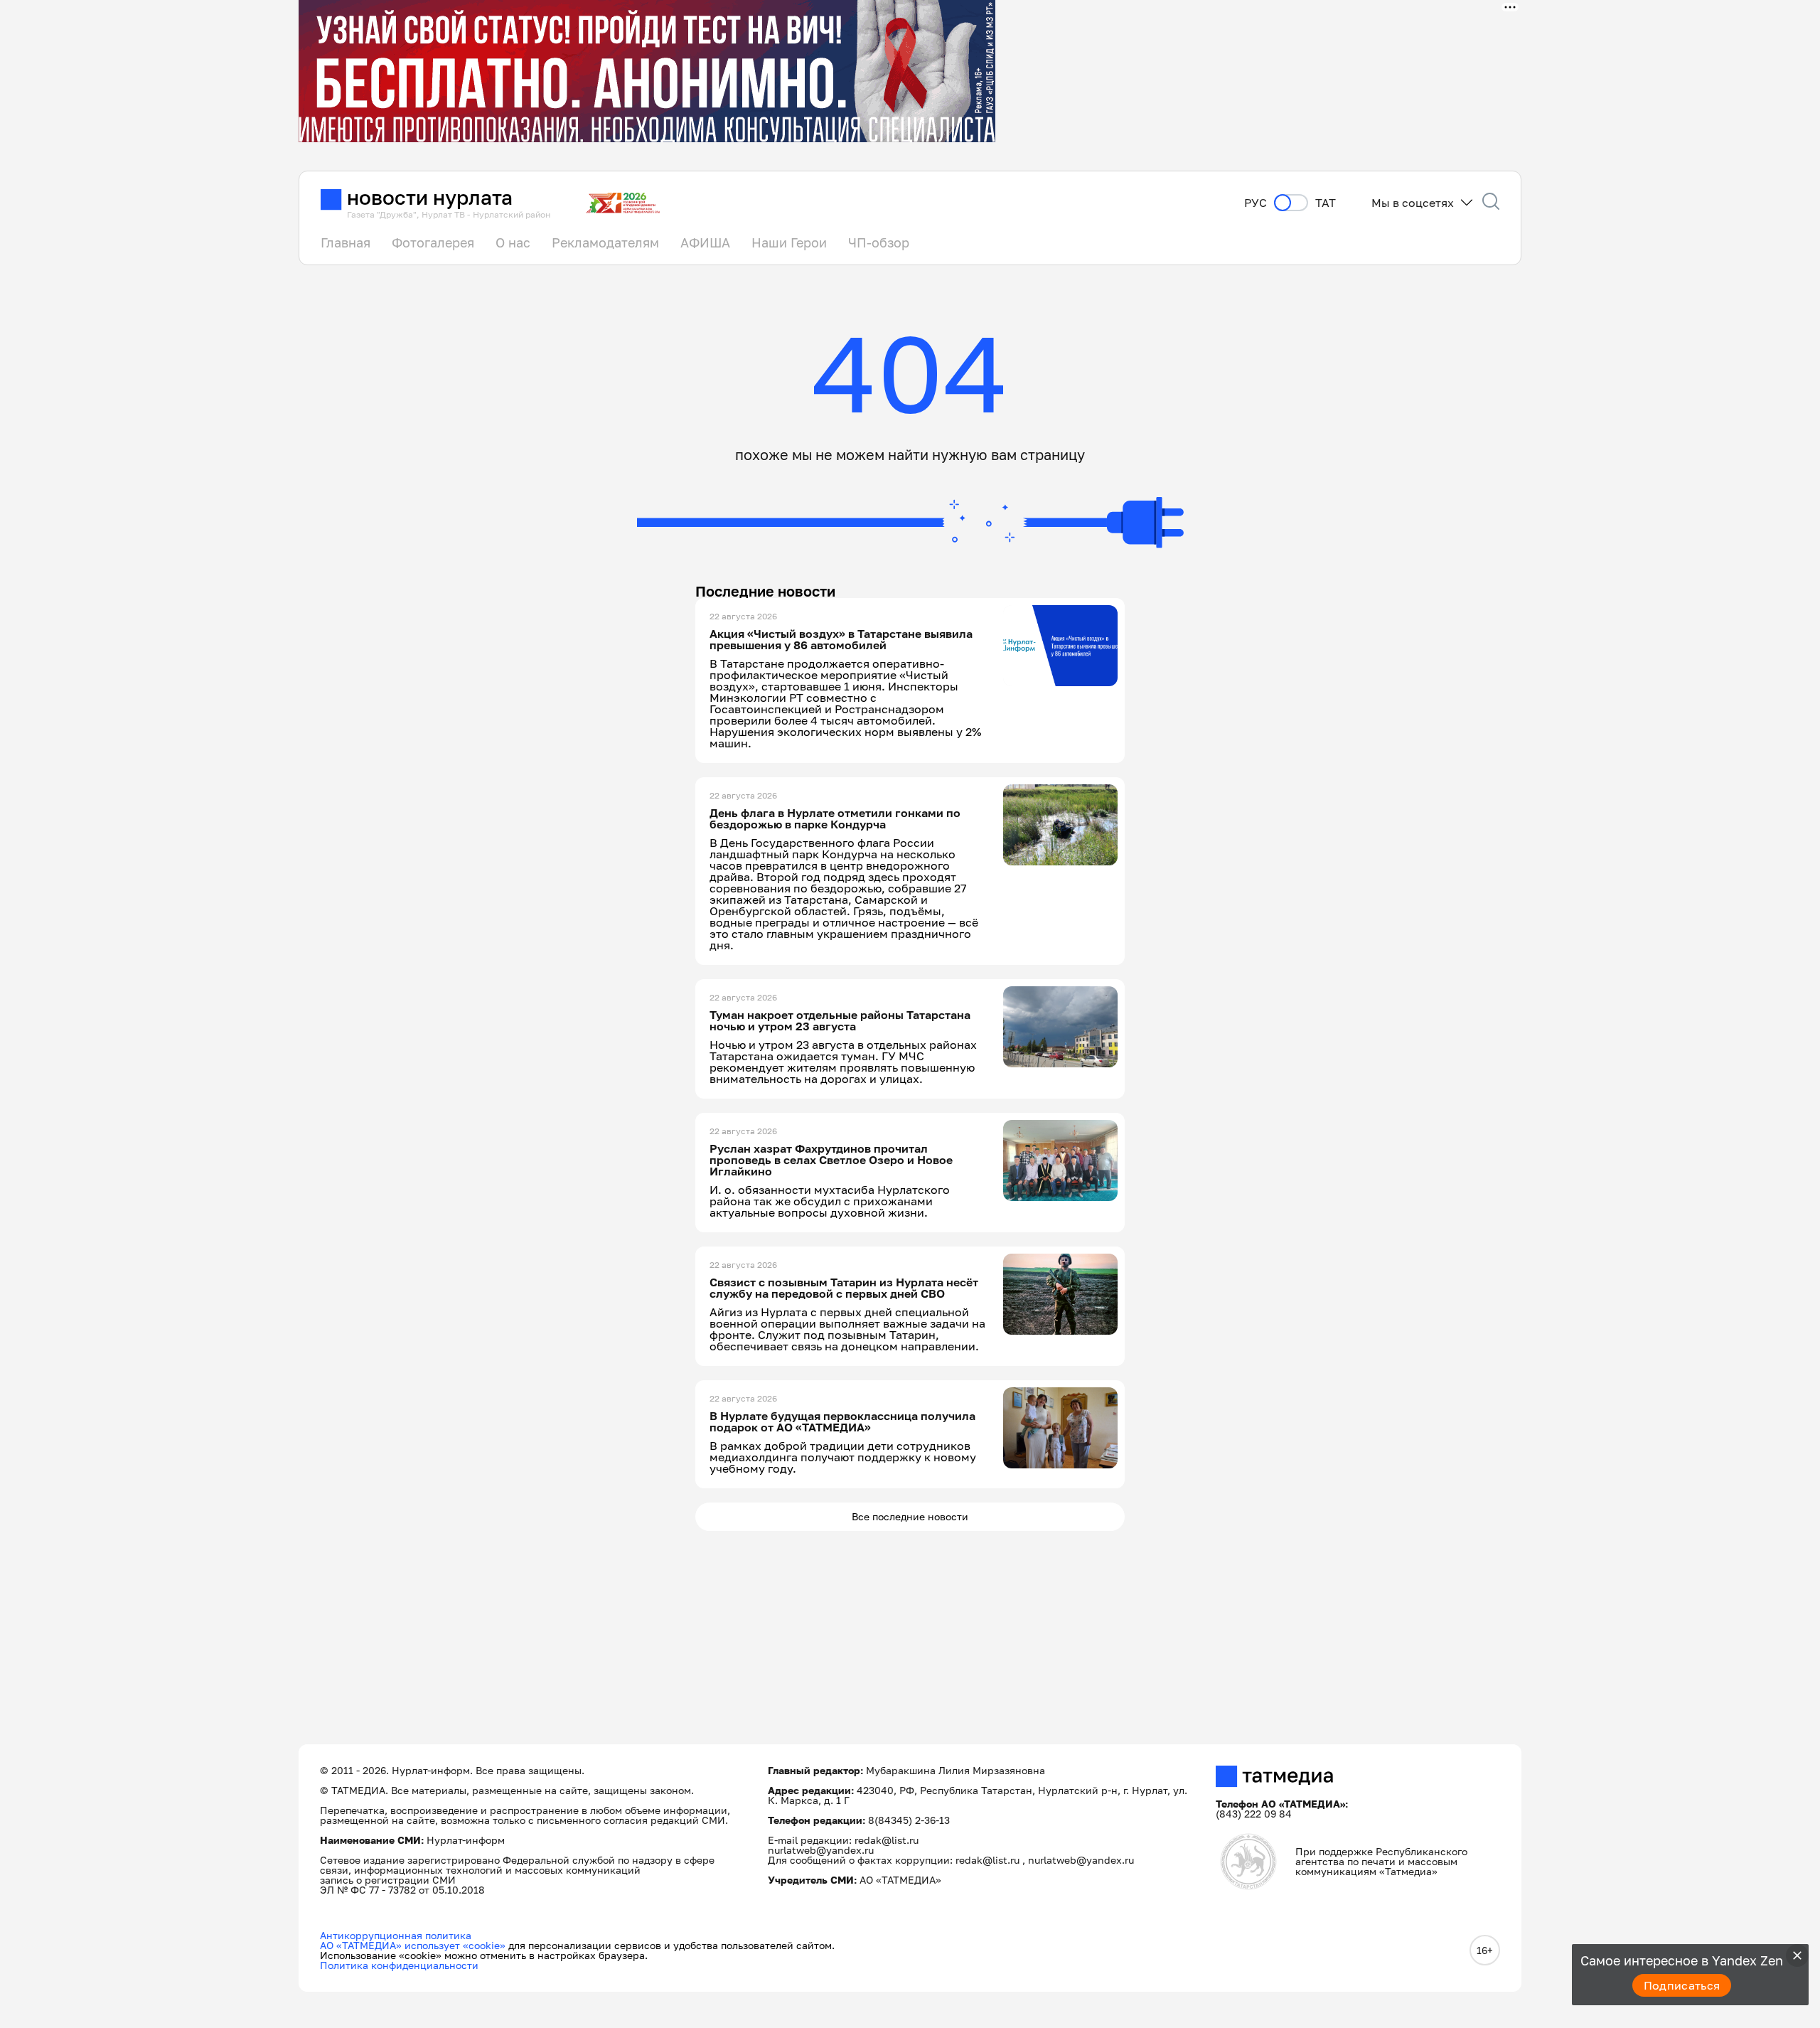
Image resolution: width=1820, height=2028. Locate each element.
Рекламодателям (605, 242)
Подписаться (1682, 1985)
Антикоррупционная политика (396, 1935)
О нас (513, 242)
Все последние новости (910, 1516)
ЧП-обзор (879, 242)
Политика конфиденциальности (399, 1965)
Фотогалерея (433, 242)
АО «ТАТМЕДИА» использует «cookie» (413, 1945)
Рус (1256, 203)
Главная (346, 242)
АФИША (705, 242)
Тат (1326, 203)
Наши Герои (789, 242)
